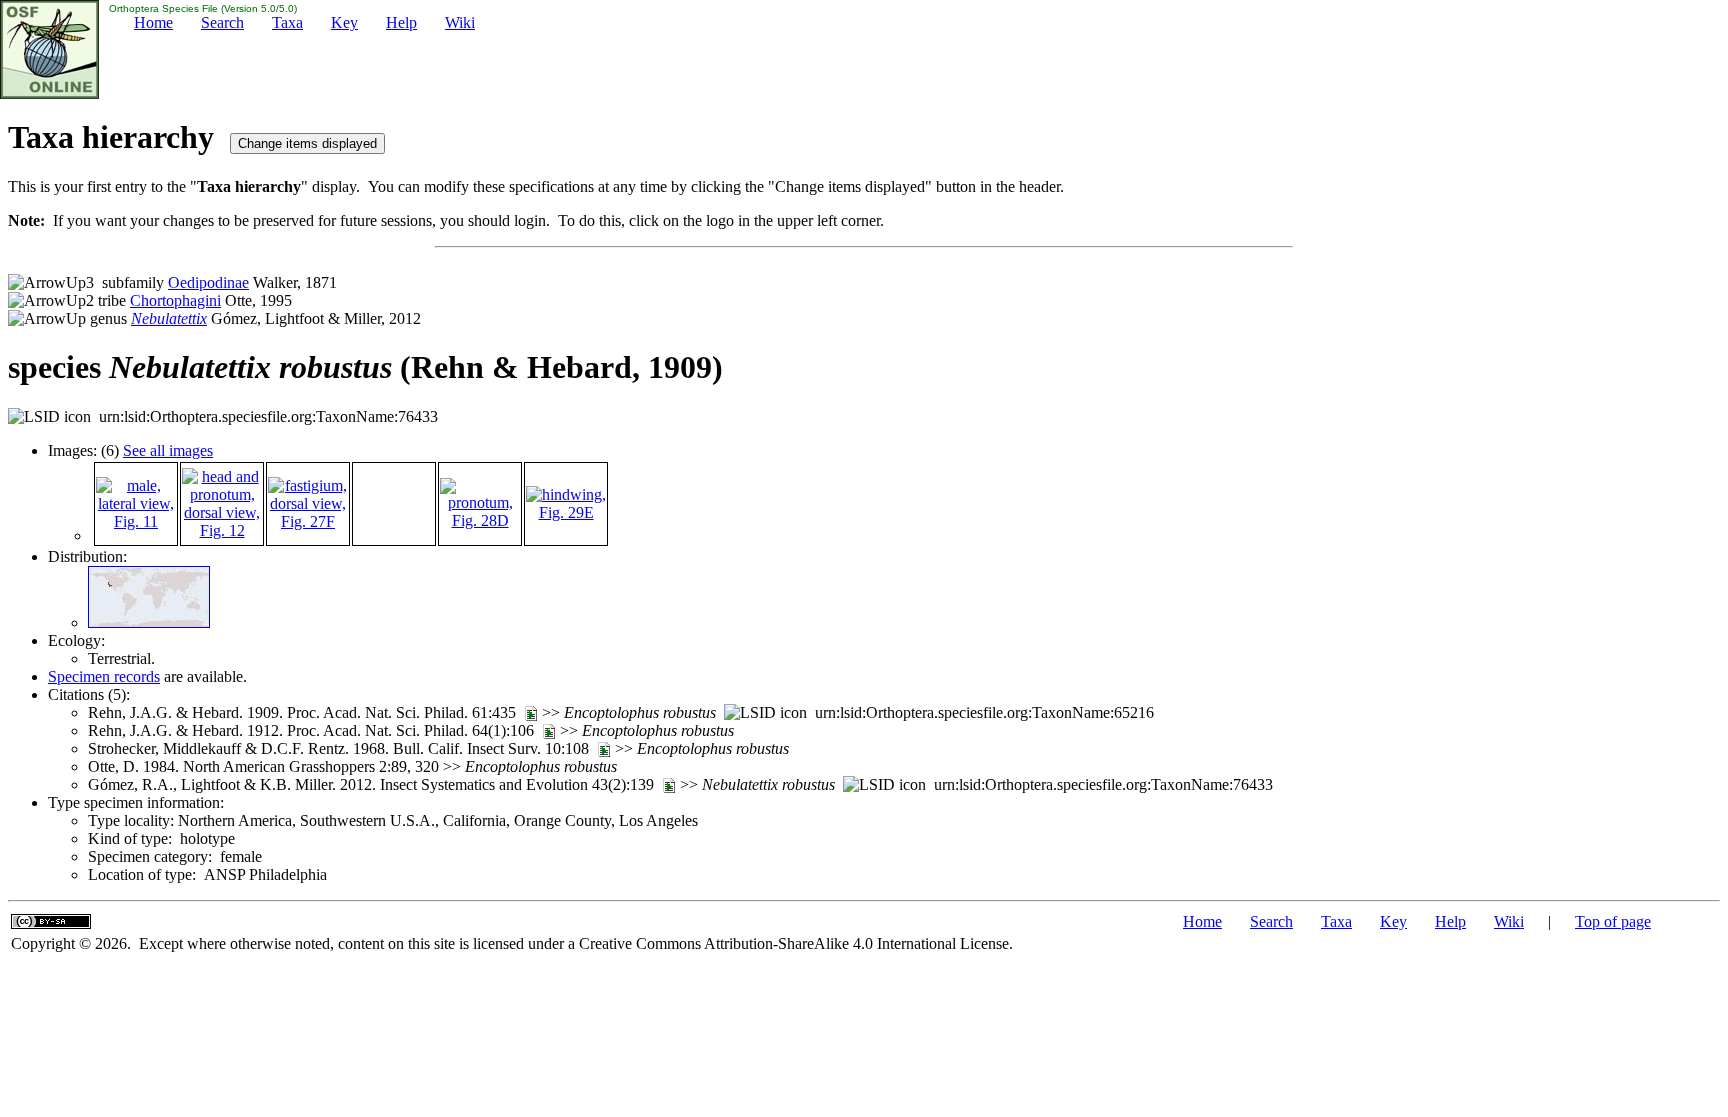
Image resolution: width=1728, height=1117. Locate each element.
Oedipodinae (208, 282)
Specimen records (104, 676)
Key (344, 22)
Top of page (1613, 921)
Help (401, 22)
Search (222, 22)
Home (153, 22)
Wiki (460, 22)
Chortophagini (175, 300)
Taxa (287, 22)
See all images (168, 450)
